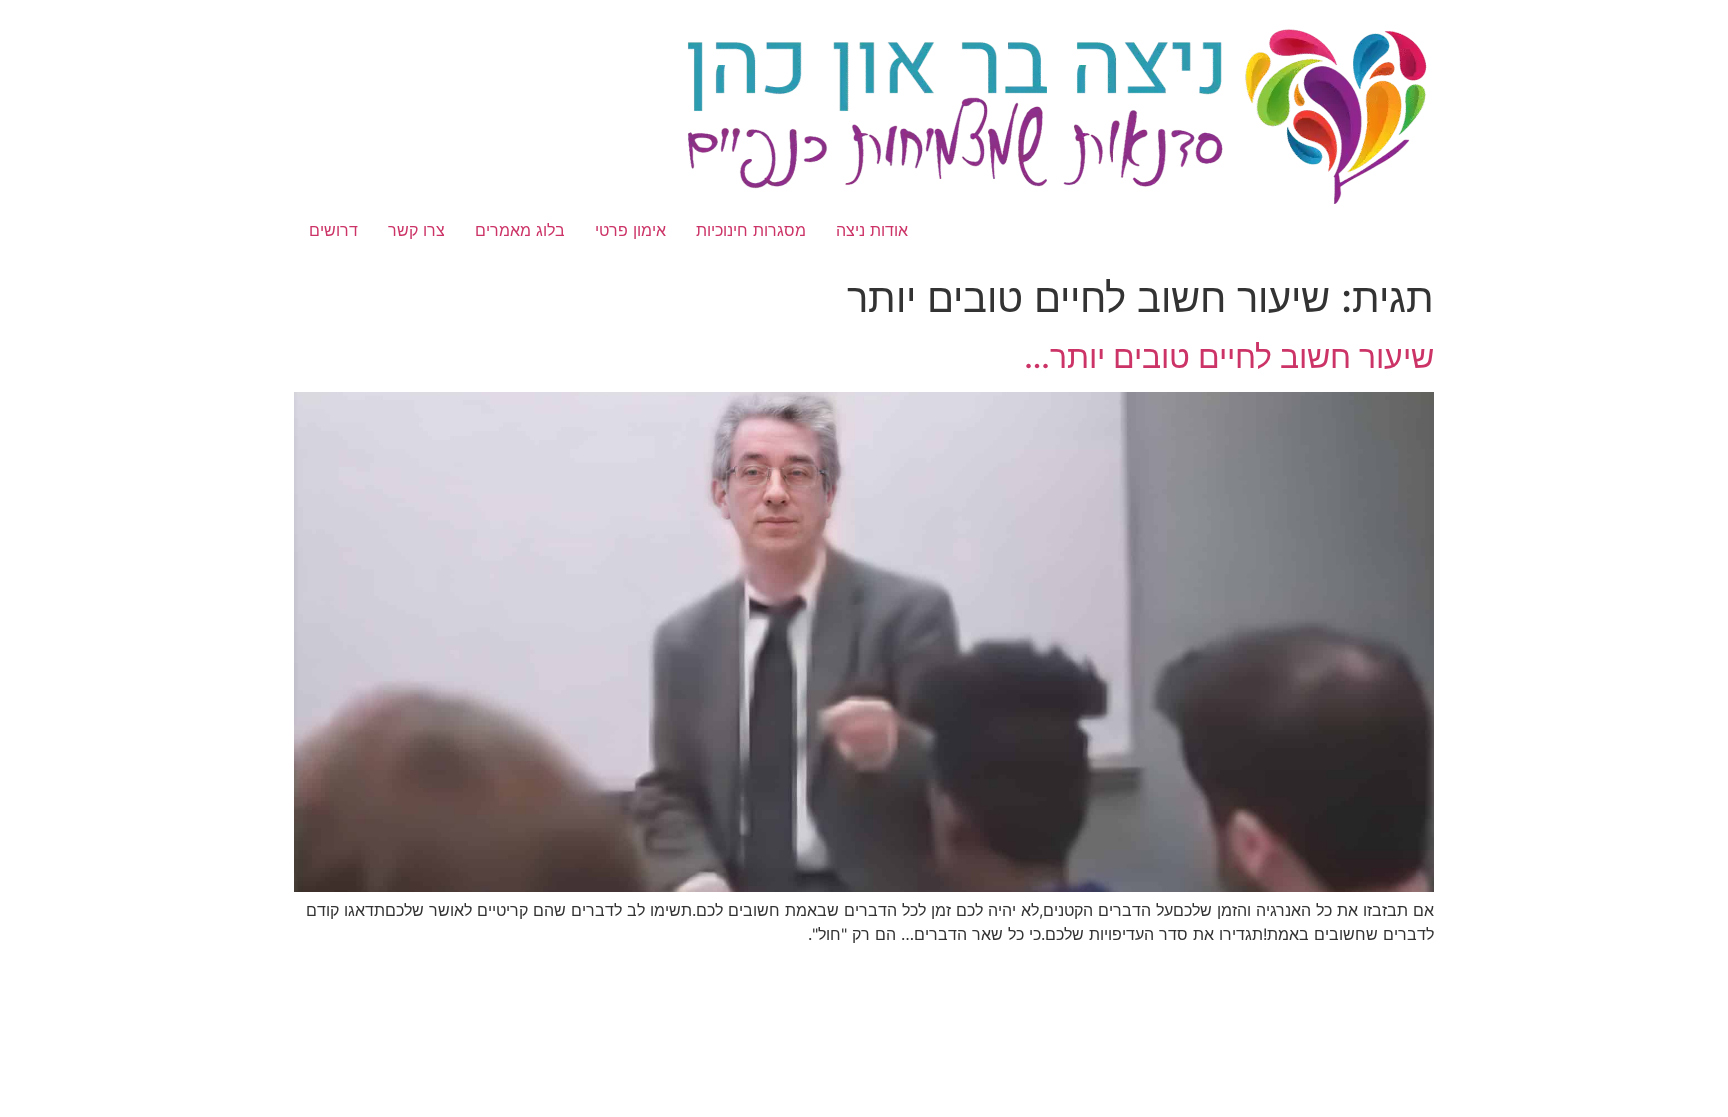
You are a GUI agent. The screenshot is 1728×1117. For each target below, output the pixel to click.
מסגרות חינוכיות (751, 230)
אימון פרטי (630, 230)
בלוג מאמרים (520, 230)
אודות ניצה (872, 230)
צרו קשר (416, 230)
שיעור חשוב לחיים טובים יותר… (1229, 356)
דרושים (333, 230)
